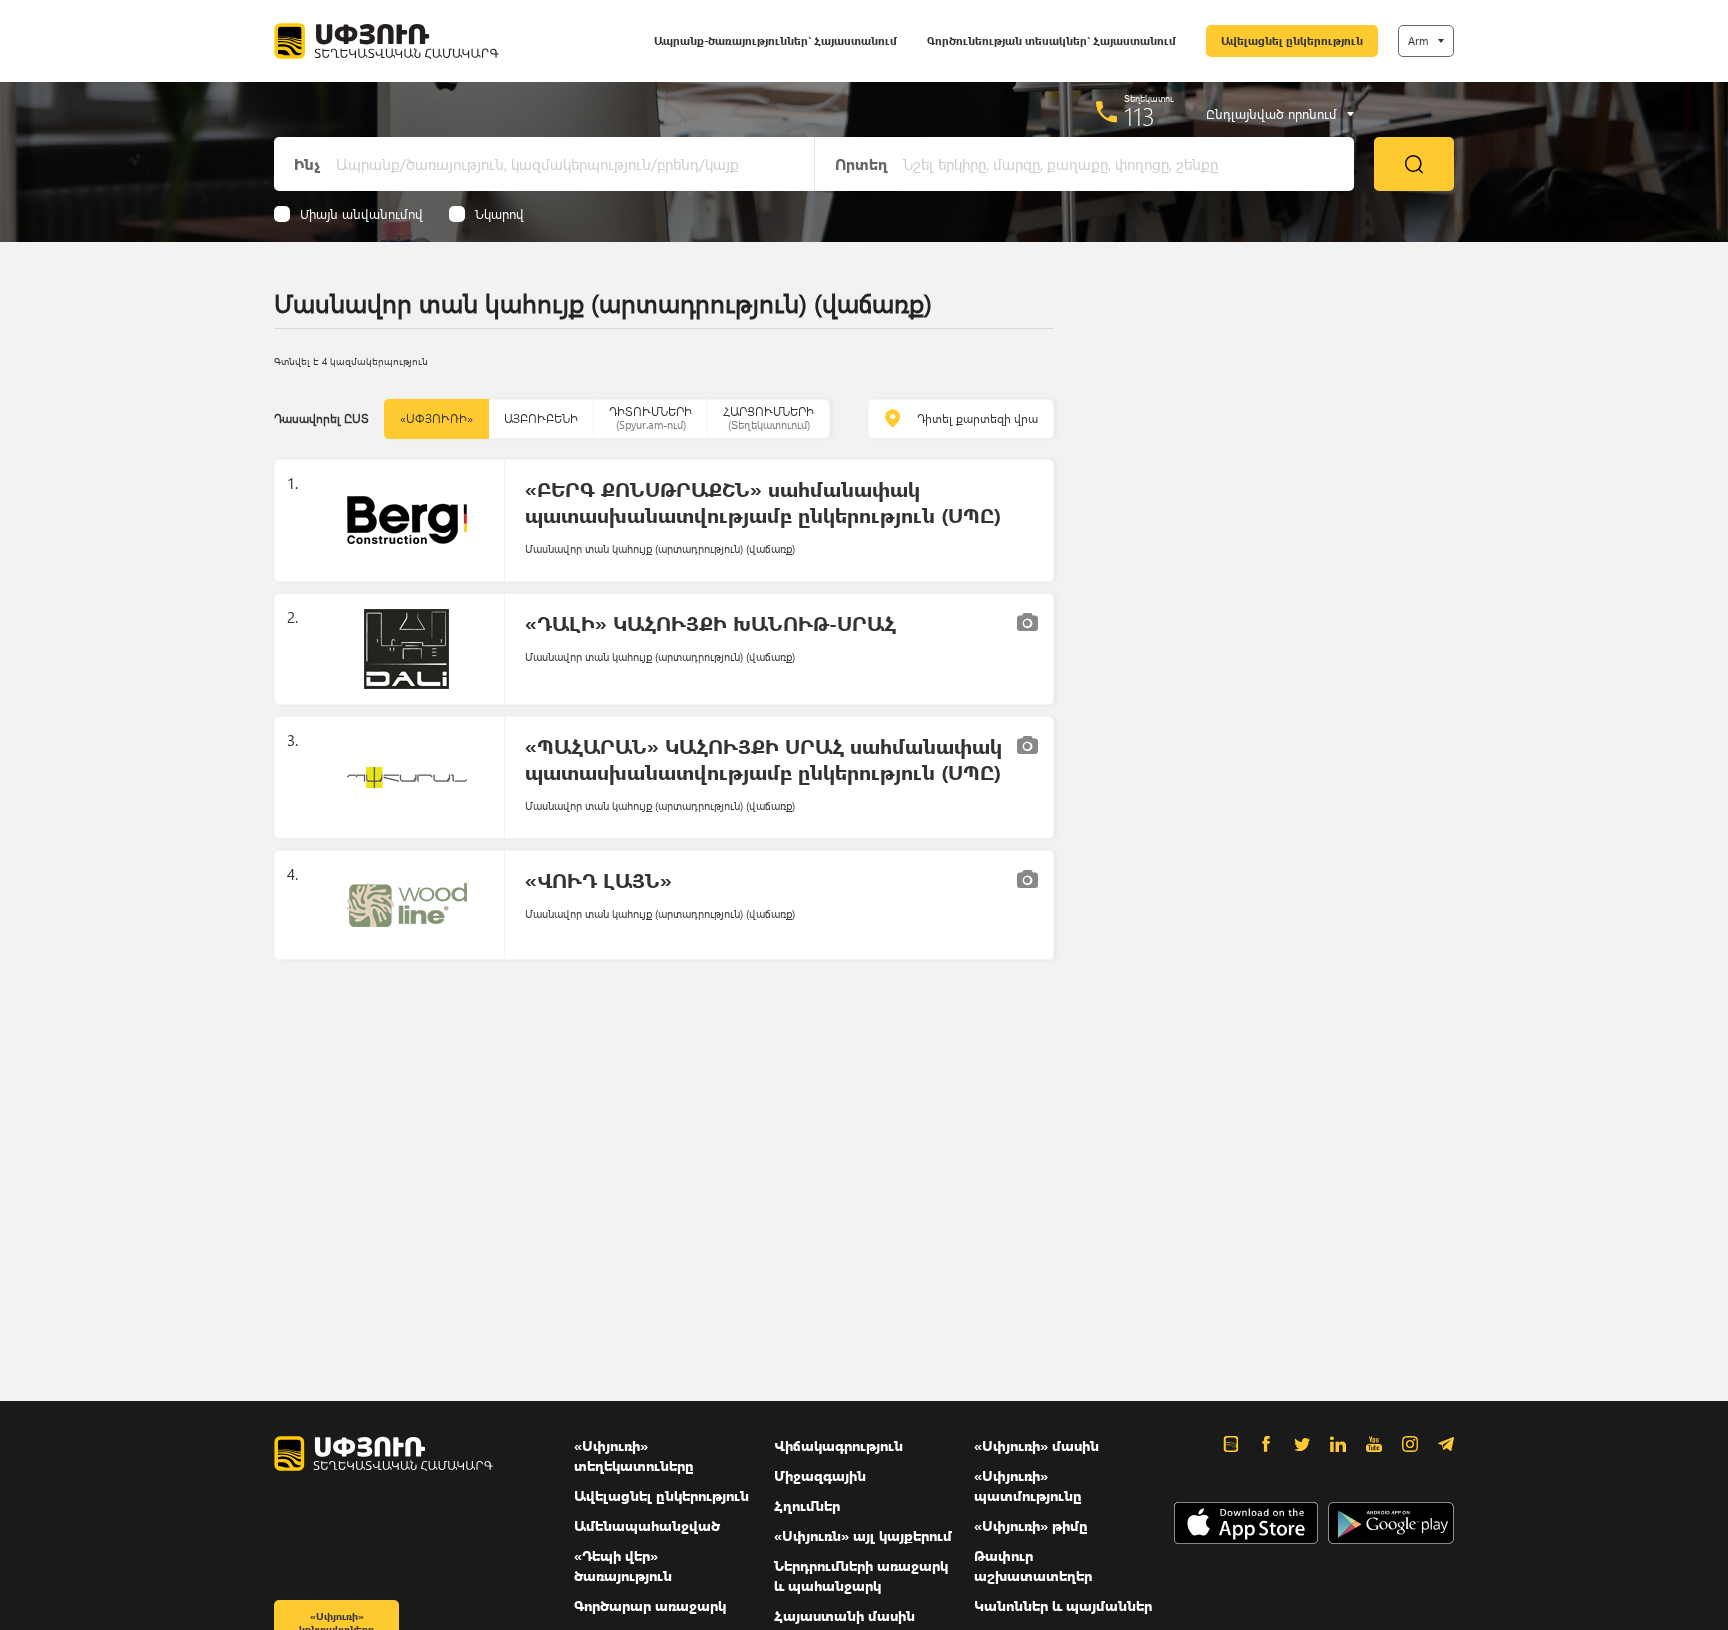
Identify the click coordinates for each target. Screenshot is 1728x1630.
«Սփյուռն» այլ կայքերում (863, 1535)
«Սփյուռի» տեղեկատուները (634, 1455)
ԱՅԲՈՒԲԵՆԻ (541, 418)
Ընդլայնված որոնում (1271, 114)
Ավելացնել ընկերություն (1292, 40)
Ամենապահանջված (647, 1525)
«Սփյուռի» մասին (1036, 1445)
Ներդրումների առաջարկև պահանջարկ (861, 1575)
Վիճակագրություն (838, 1445)
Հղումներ (807, 1505)
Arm (1418, 40)
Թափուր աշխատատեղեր (1033, 1565)
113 (1139, 116)
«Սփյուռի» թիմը (1031, 1525)
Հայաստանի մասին (844, 1615)
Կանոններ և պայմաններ (1063, 1605)
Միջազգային (820, 1475)
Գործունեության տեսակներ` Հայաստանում (1051, 40)
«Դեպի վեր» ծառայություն (623, 1565)
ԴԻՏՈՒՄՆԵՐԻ (650, 417)
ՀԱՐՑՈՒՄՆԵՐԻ (768, 417)
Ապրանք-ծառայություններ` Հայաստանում (775, 40)
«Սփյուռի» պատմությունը (1028, 1485)
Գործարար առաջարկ (650, 1605)
